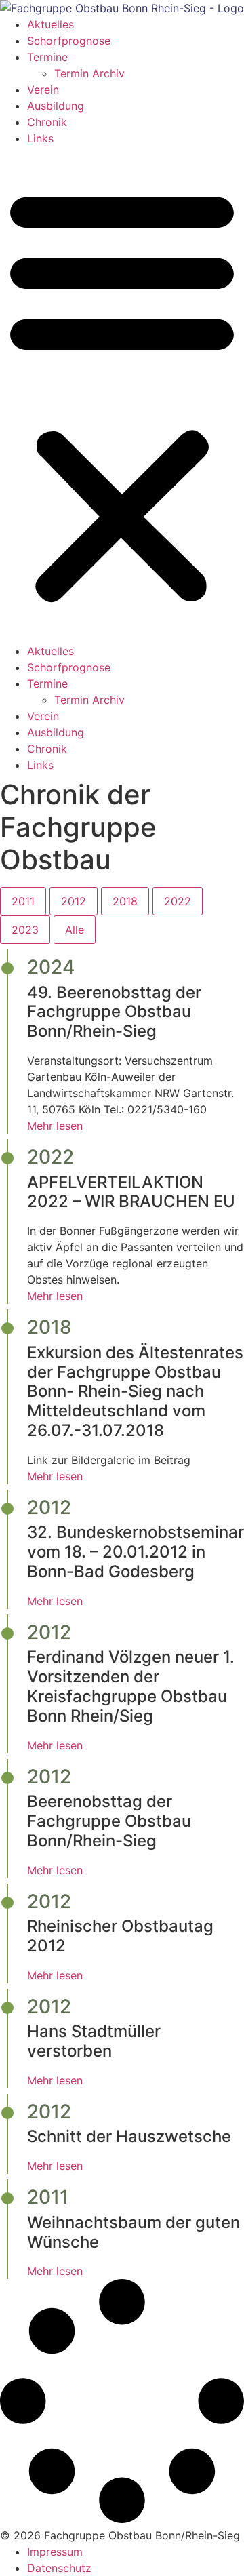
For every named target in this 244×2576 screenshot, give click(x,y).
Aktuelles (50, 24)
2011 (23, 901)
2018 (125, 901)
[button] (122, 395)
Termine (47, 57)
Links (40, 138)
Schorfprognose (69, 41)
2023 (25, 930)
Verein (43, 90)
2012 (74, 901)
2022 (178, 901)
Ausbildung (56, 106)
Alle (75, 930)
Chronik (47, 122)
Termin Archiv (89, 73)
